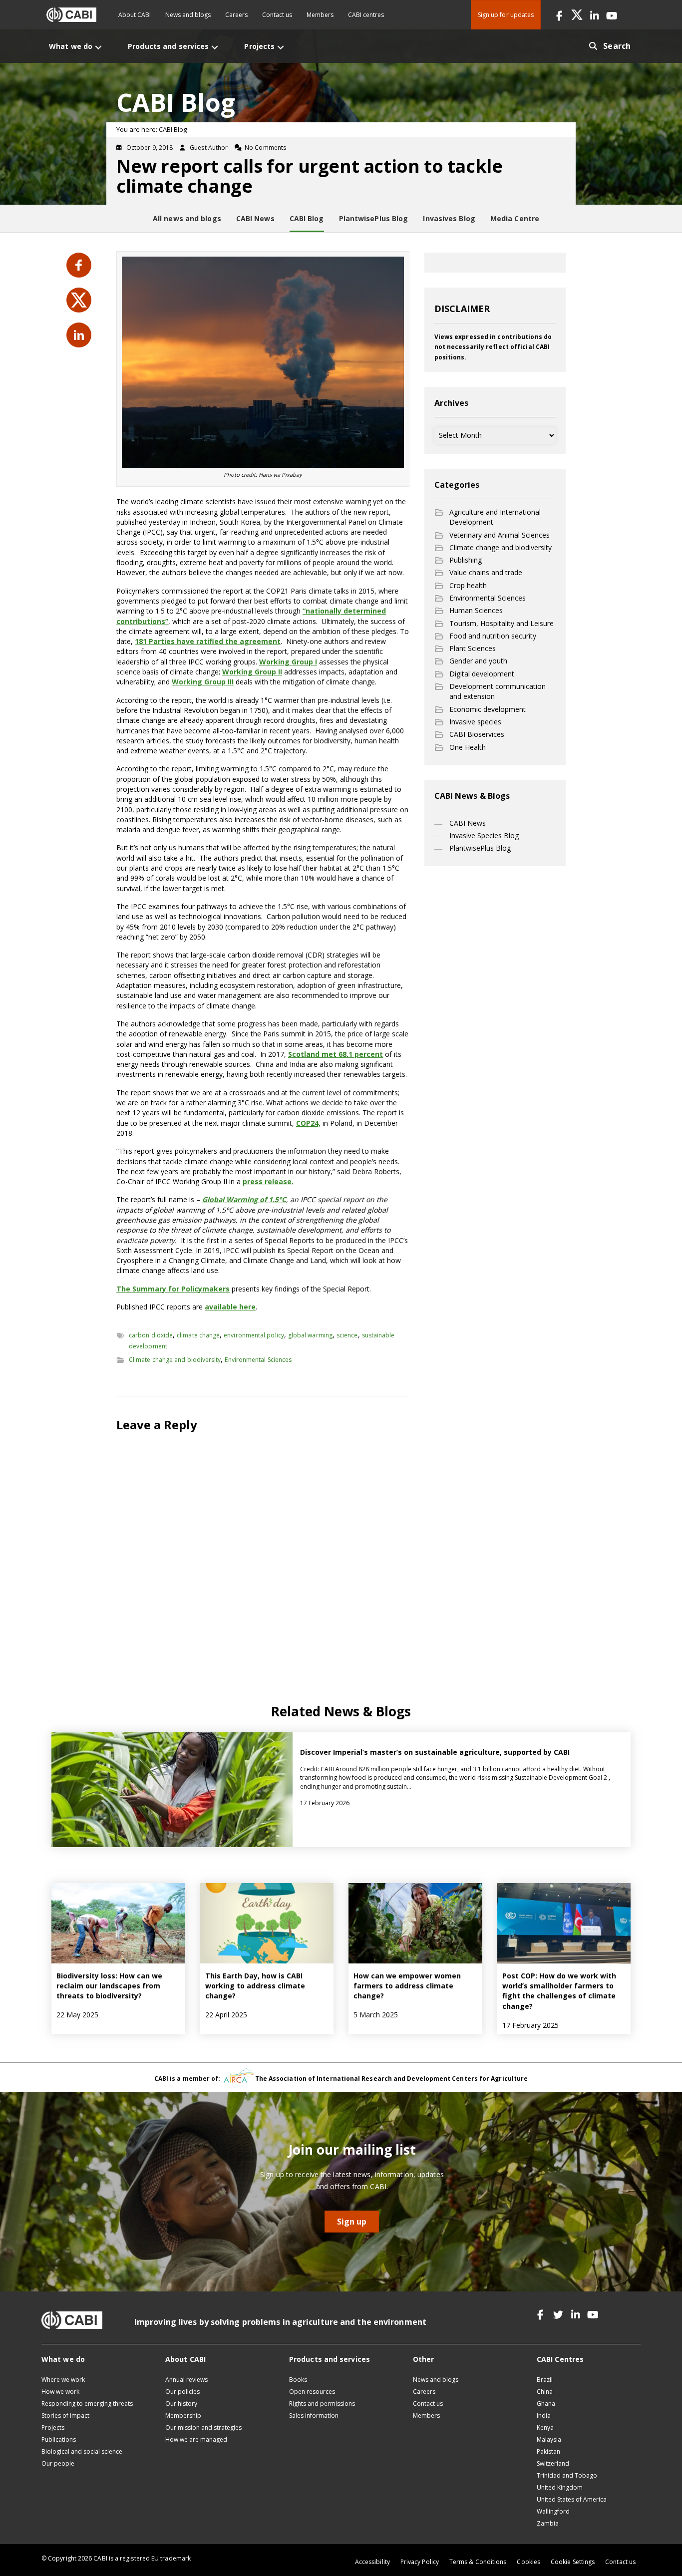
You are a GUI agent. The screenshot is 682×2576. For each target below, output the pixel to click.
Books (298, 2380)
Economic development (488, 709)
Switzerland (553, 2463)
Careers (236, 15)
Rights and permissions (322, 2404)
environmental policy (254, 1335)
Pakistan (548, 2451)
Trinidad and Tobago (567, 2475)
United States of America (572, 2499)
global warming (310, 1335)
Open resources (312, 2392)
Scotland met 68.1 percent (336, 1054)
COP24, (308, 1123)
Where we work (63, 2380)
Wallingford (553, 2511)
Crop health (468, 585)
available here (230, 1307)
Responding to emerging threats (87, 2404)
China (545, 2392)
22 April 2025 (226, 2015)
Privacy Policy (420, 2562)
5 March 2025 (376, 2015)
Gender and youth (478, 661)
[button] (559, 15)
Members (320, 15)
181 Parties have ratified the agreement (208, 641)
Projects (53, 2427)
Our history (181, 2404)
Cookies (528, 2562)
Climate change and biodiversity (175, 1360)
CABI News (468, 823)
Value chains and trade (486, 572)
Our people (58, 2463)
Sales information (314, 2415)
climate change (198, 1335)
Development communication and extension (498, 691)
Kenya (545, 2427)
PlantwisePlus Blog (480, 848)
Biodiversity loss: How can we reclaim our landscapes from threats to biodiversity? (109, 1986)
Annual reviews (186, 2380)
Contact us (277, 15)
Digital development (482, 674)
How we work (60, 2392)
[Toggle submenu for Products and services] (215, 47)
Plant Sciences (473, 648)
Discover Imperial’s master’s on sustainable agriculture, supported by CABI (435, 1752)
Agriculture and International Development (495, 517)
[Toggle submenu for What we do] (98, 47)
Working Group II (252, 672)
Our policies (182, 2392)
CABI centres (366, 15)
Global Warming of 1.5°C (244, 1199)
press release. (268, 1181)
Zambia (548, 2523)
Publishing (466, 560)
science (347, 1335)
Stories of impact (65, 2415)
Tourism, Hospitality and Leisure (502, 623)
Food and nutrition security (493, 636)
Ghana (546, 2404)
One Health (468, 747)
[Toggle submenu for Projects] (281, 47)
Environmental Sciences (258, 1360)
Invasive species (475, 722)
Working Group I (288, 662)
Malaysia (549, 2439)
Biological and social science (82, 2451)
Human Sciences (476, 610)
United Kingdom (560, 2487)
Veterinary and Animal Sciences (500, 535)
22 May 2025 (77, 2015)
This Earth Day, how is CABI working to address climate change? (255, 1986)
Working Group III (203, 682)
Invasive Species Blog (484, 835)
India (544, 2415)
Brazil (545, 2380)
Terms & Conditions (478, 2562)
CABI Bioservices (477, 734)
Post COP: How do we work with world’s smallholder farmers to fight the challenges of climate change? (559, 1991)
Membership (183, 2415)
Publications (59, 2439)
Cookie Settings (573, 2562)
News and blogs (188, 15)
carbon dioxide (151, 1335)
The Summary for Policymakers (173, 1289)
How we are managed (196, 2439)
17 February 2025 (530, 2025)
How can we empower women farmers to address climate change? (407, 1986)
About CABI (135, 15)
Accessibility (372, 2562)
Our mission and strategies (203, 2427)
